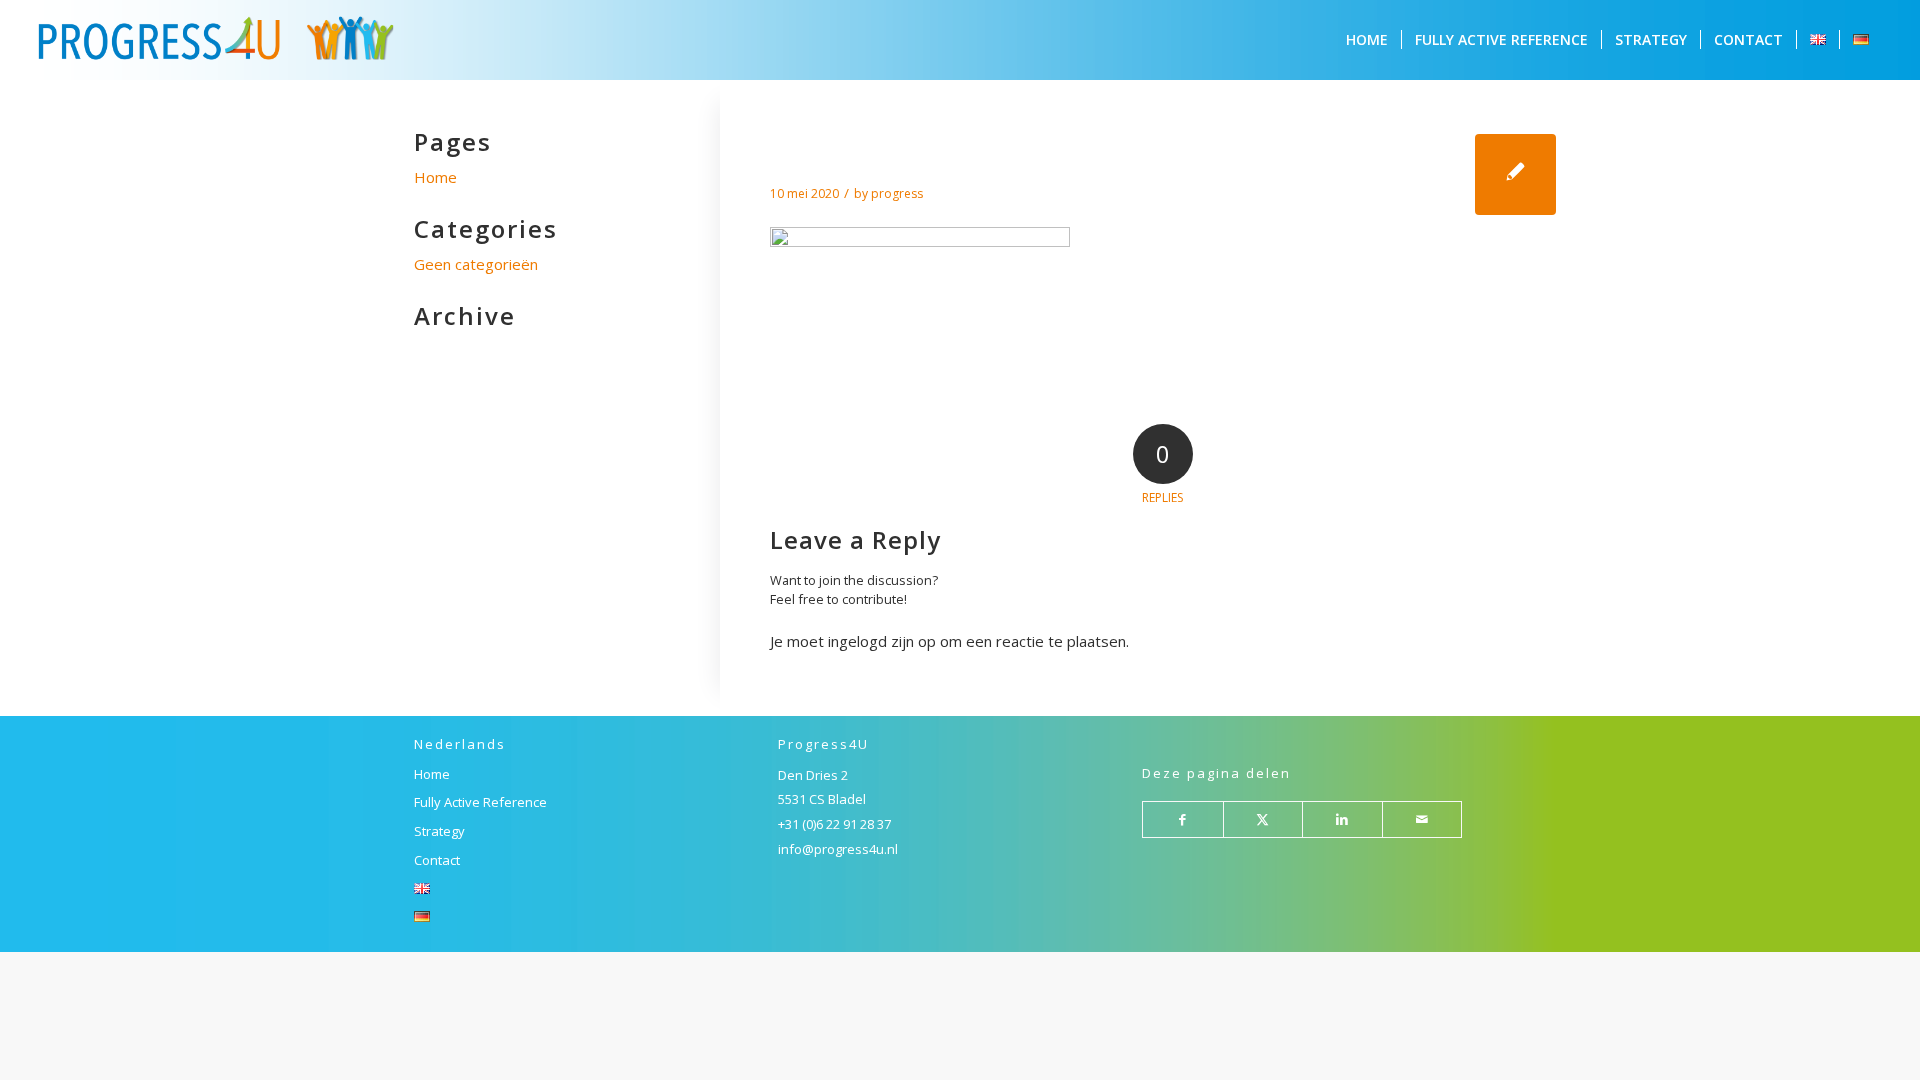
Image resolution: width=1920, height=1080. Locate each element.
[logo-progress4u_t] (216, 40)
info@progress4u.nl (838, 849)
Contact (437, 860)
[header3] (1515, 174)
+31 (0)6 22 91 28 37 (834, 824)
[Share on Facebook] (1183, 820)
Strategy (439, 831)
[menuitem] (1367, 40)
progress (897, 193)
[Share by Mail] (1422, 820)
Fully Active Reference (480, 802)
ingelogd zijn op (882, 641)
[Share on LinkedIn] (1342, 820)
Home (435, 177)
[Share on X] (1263, 820)
